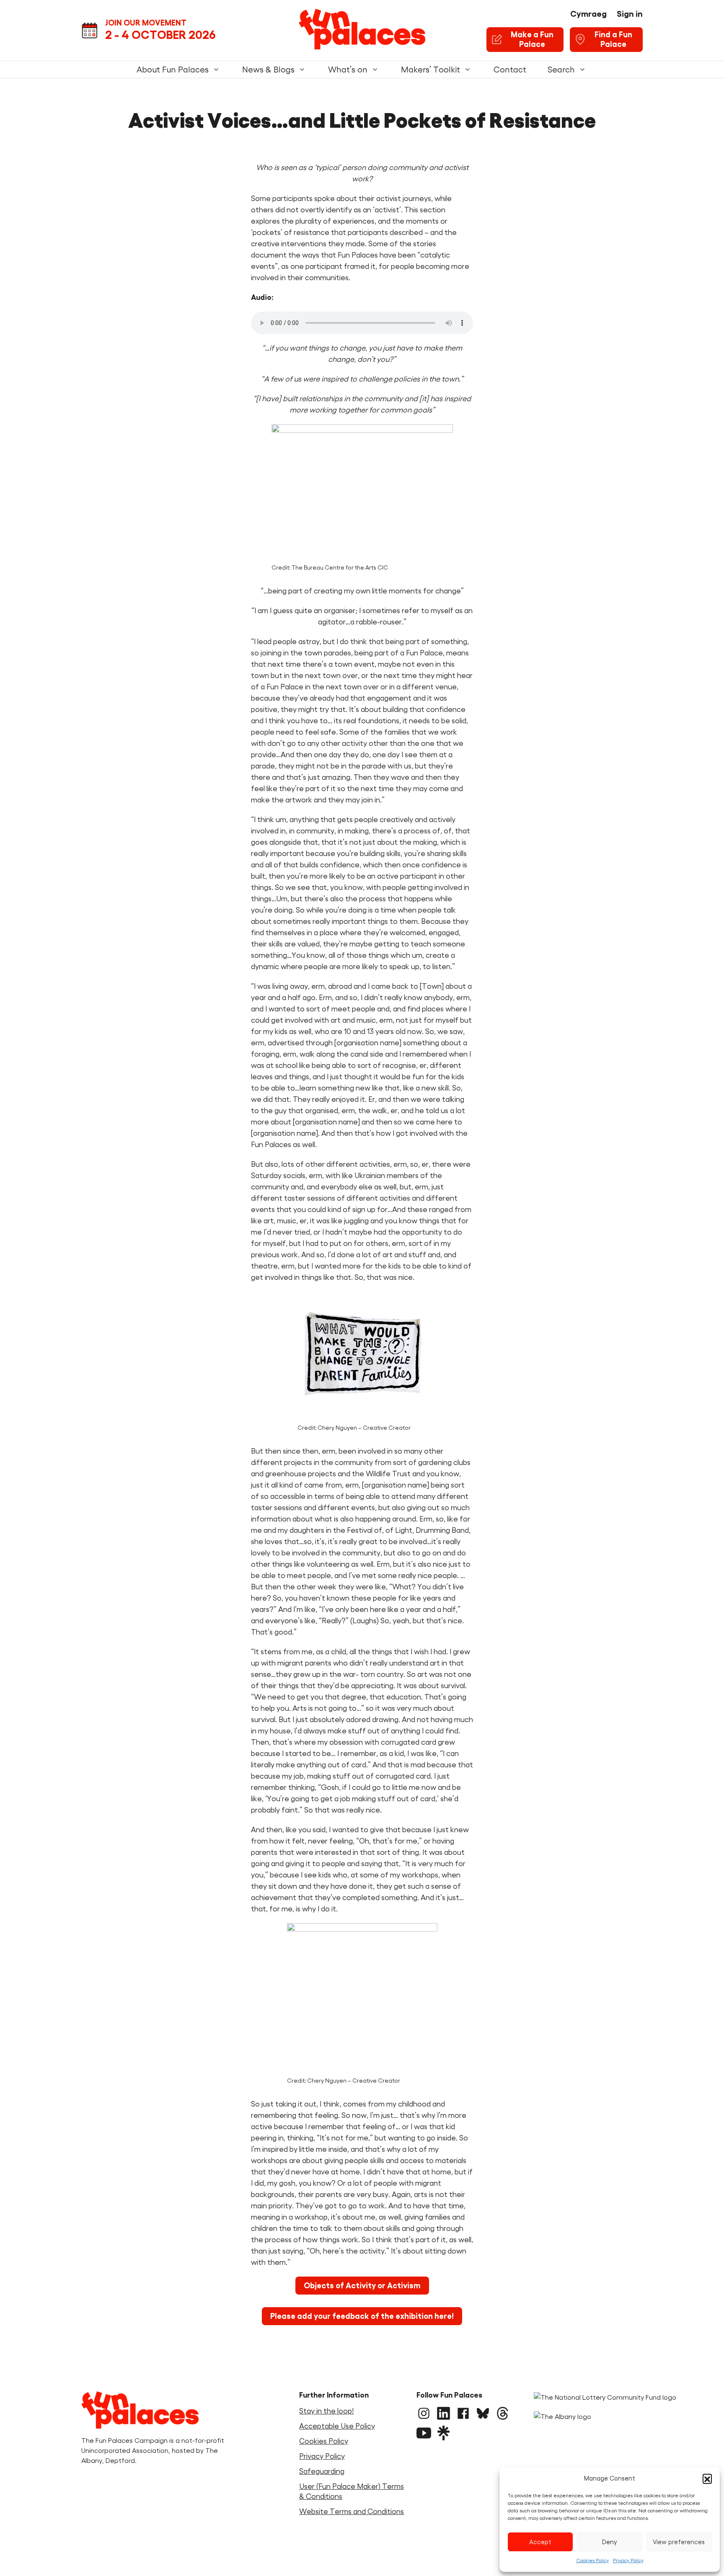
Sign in (630, 14)
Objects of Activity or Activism (362, 2286)
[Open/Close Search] (582, 70)
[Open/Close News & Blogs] (302, 70)
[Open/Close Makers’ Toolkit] (468, 70)
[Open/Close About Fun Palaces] (216, 70)
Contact (510, 70)
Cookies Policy (592, 2560)
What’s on (348, 70)
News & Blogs (268, 70)
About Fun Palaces (173, 70)
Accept (540, 2542)
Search (561, 70)
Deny (610, 2542)
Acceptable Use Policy (337, 2426)
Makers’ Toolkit (431, 70)
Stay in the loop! (326, 2411)
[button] (707, 2478)
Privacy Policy (628, 2560)
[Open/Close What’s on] (375, 70)
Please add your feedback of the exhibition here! (362, 2316)
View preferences (679, 2542)
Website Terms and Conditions (352, 2512)
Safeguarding (322, 2471)
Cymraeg (588, 14)
